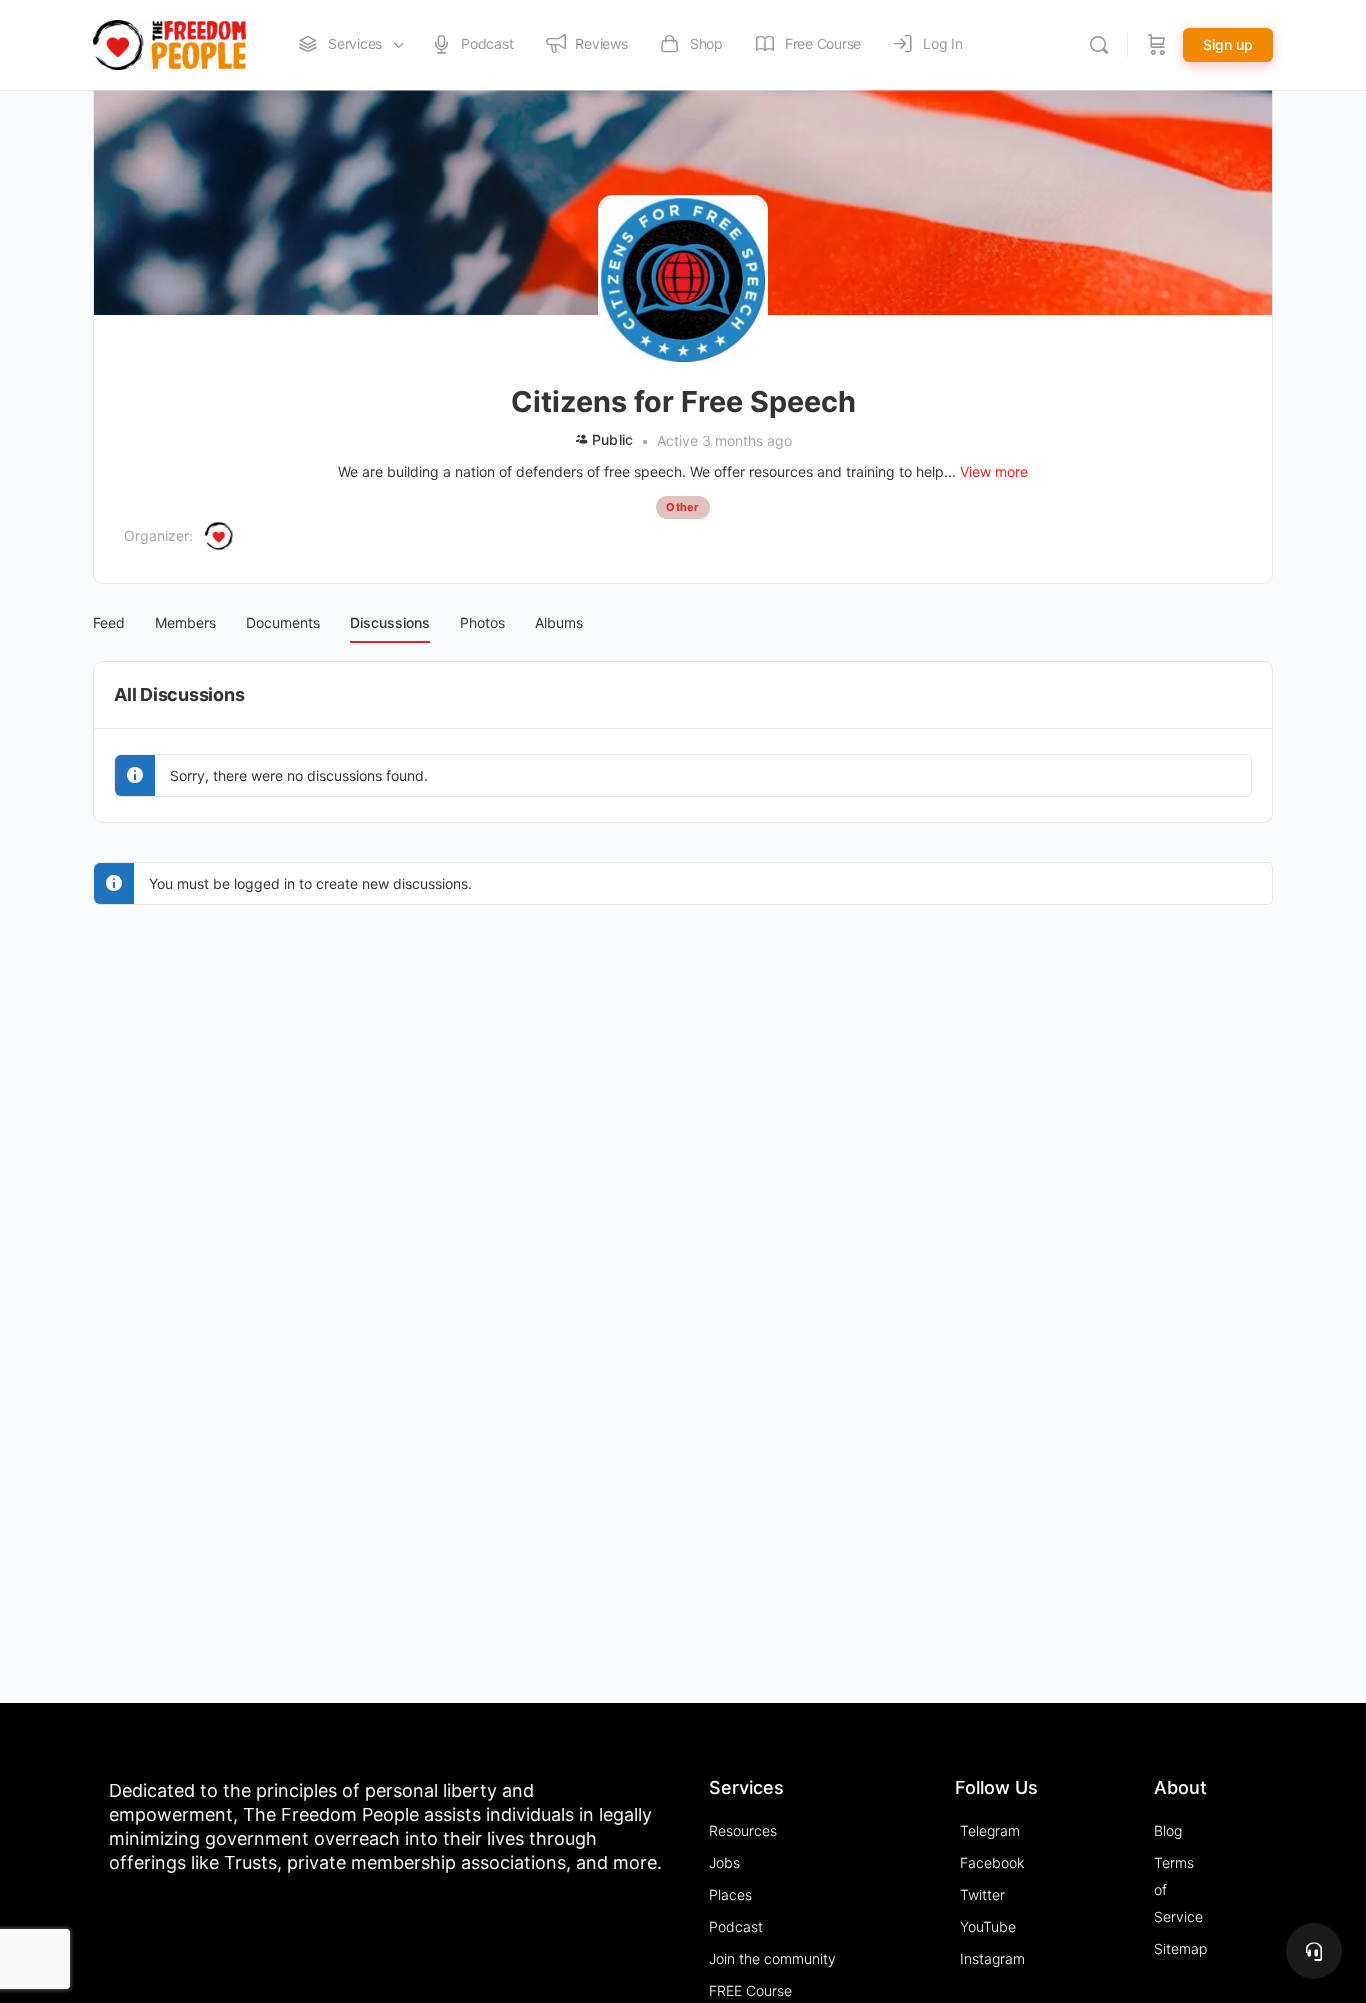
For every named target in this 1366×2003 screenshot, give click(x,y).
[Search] (1099, 45)
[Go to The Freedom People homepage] (169, 43)
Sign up (1228, 44)
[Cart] (1157, 45)
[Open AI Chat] (1314, 1951)
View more (994, 471)
